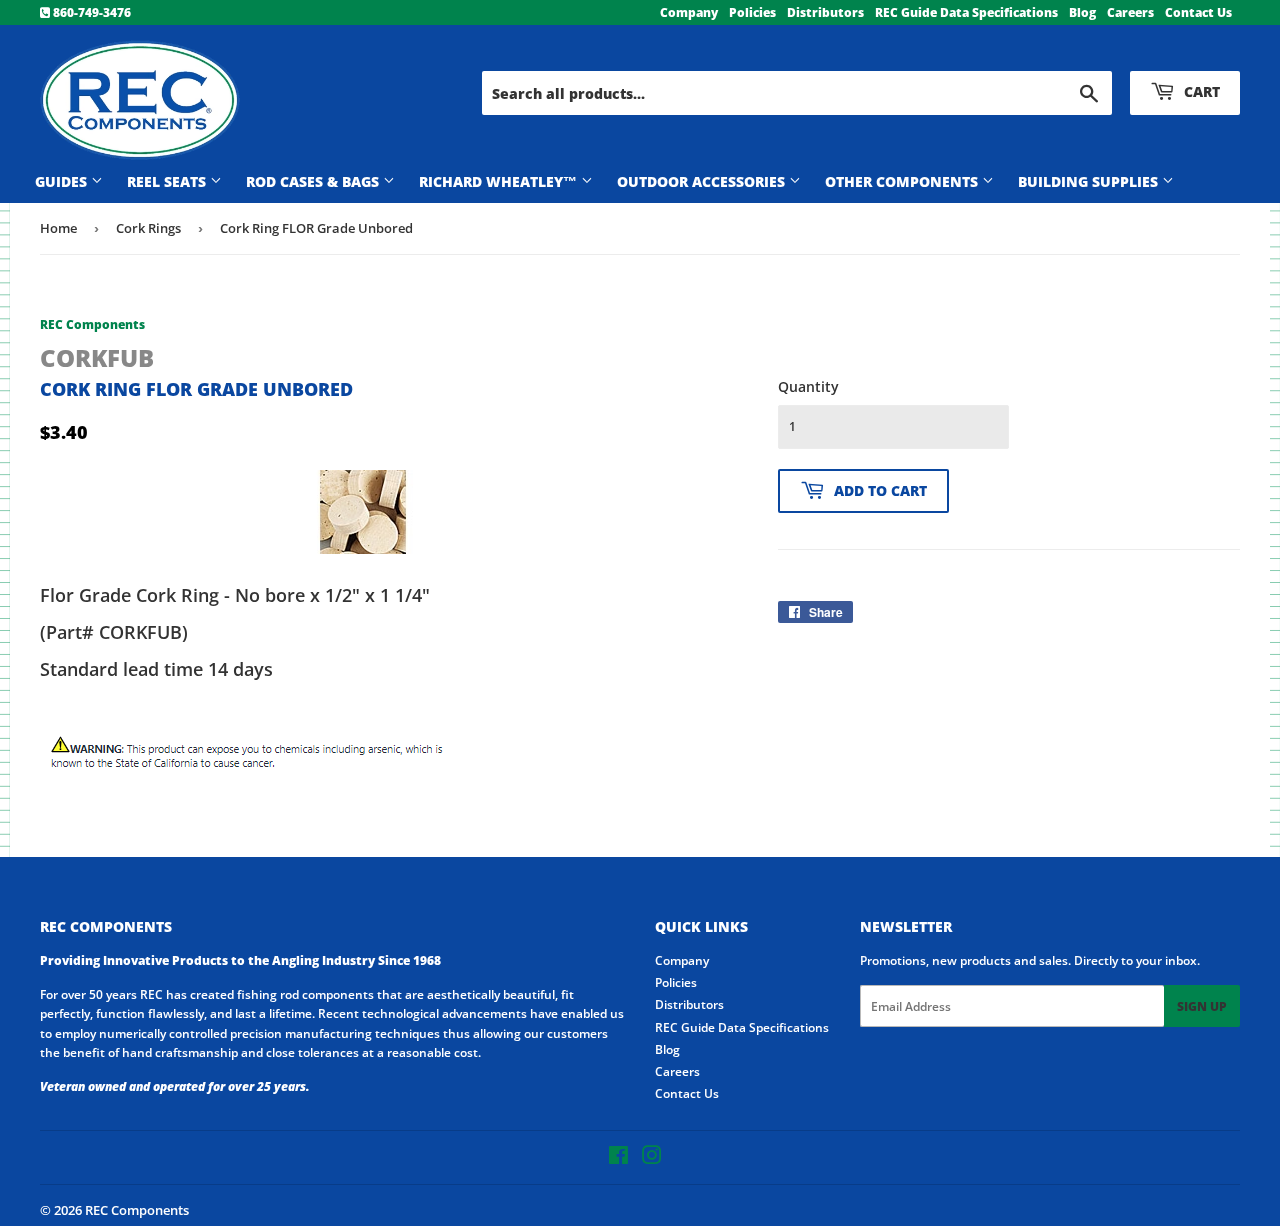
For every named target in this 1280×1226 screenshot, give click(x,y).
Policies (752, 12)
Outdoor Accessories (703, 181)
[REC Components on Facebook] (618, 1158)
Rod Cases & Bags (314, 181)
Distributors (825, 12)
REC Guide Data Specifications (966, 12)
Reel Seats (168, 181)
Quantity (808, 386)
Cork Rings (148, 228)
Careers (1130, 12)
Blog (1082, 12)
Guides (63, 181)
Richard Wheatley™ (500, 181)
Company (689, 12)
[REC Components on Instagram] (652, 1158)
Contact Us (1198, 12)
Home (58, 228)
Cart (1200, 91)
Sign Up (1202, 1006)
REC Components (137, 1210)
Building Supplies (1090, 181)
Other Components (903, 181)
